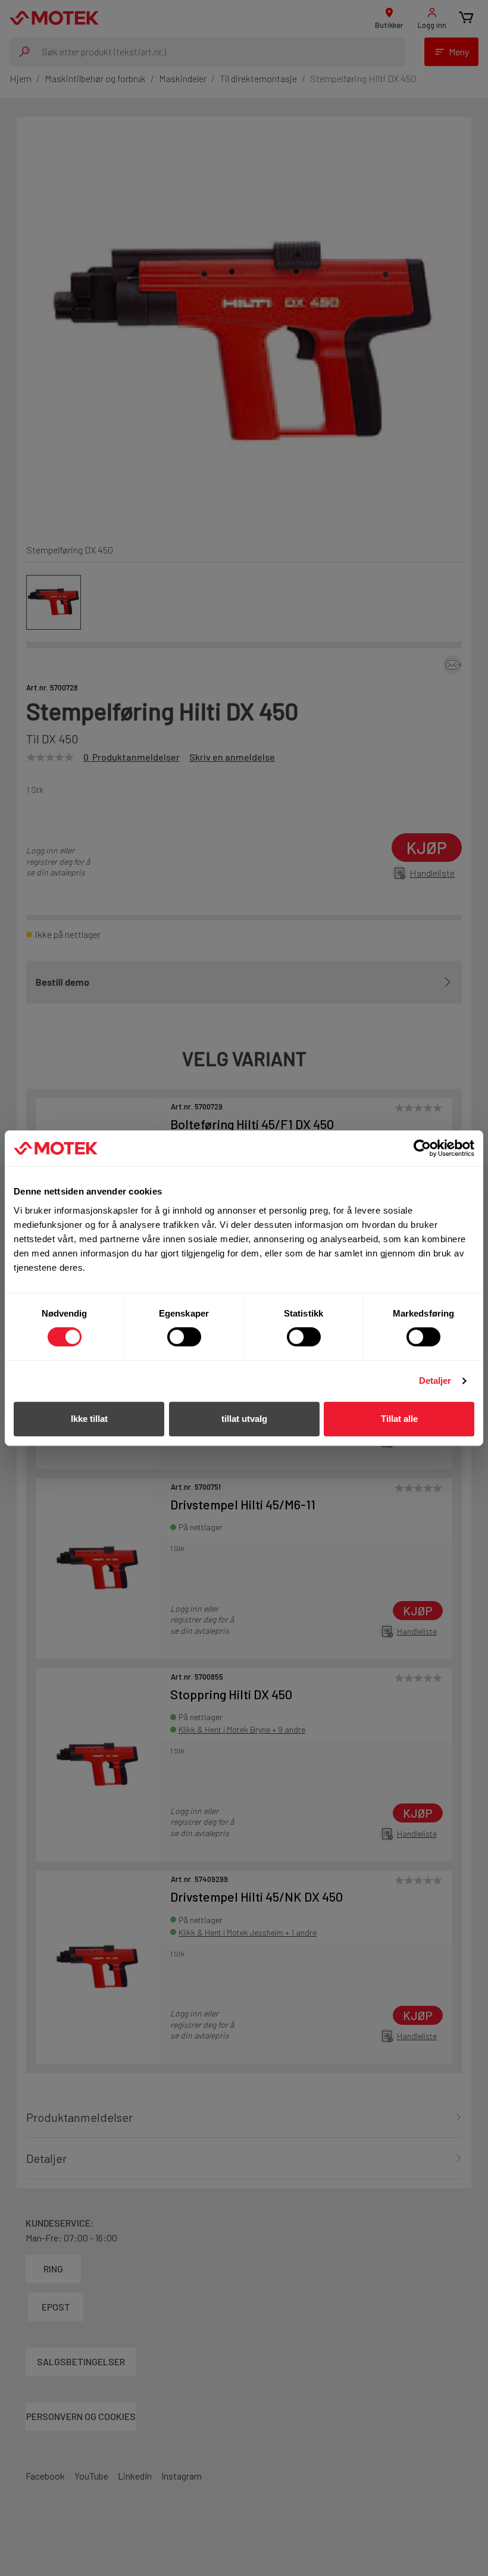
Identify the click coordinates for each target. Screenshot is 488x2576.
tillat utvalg (244, 1419)
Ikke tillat (89, 1419)
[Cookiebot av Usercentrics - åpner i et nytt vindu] (422, 1148)
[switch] (184, 1337)
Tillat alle (399, 1419)
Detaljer (435, 1381)
